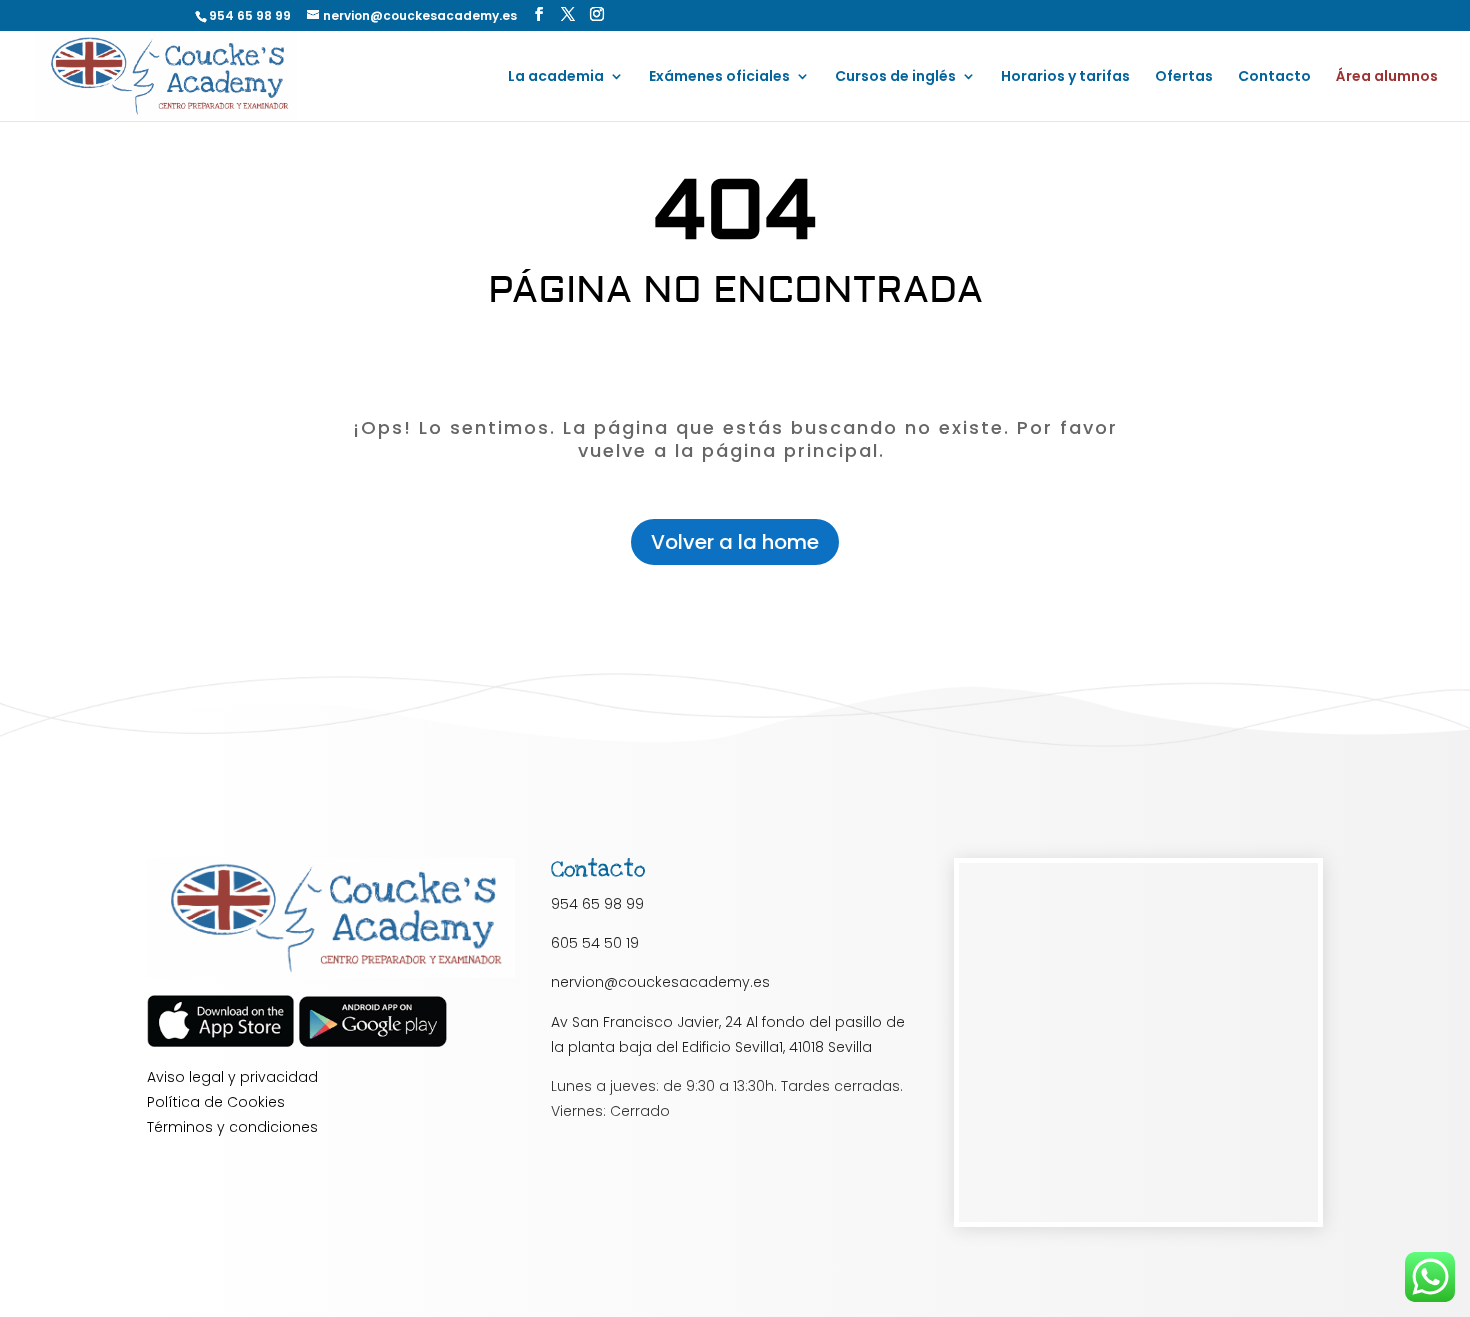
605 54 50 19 (595, 943)
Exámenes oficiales (719, 77)
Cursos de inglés (895, 77)
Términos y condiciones (232, 1127)
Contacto (1274, 77)
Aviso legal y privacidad (232, 1077)
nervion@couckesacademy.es (660, 982)
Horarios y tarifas (1065, 77)
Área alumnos (1387, 77)
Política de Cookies (216, 1102)
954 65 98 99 (597, 904)
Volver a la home (735, 542)
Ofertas (1184, 77)
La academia (556, 77)
